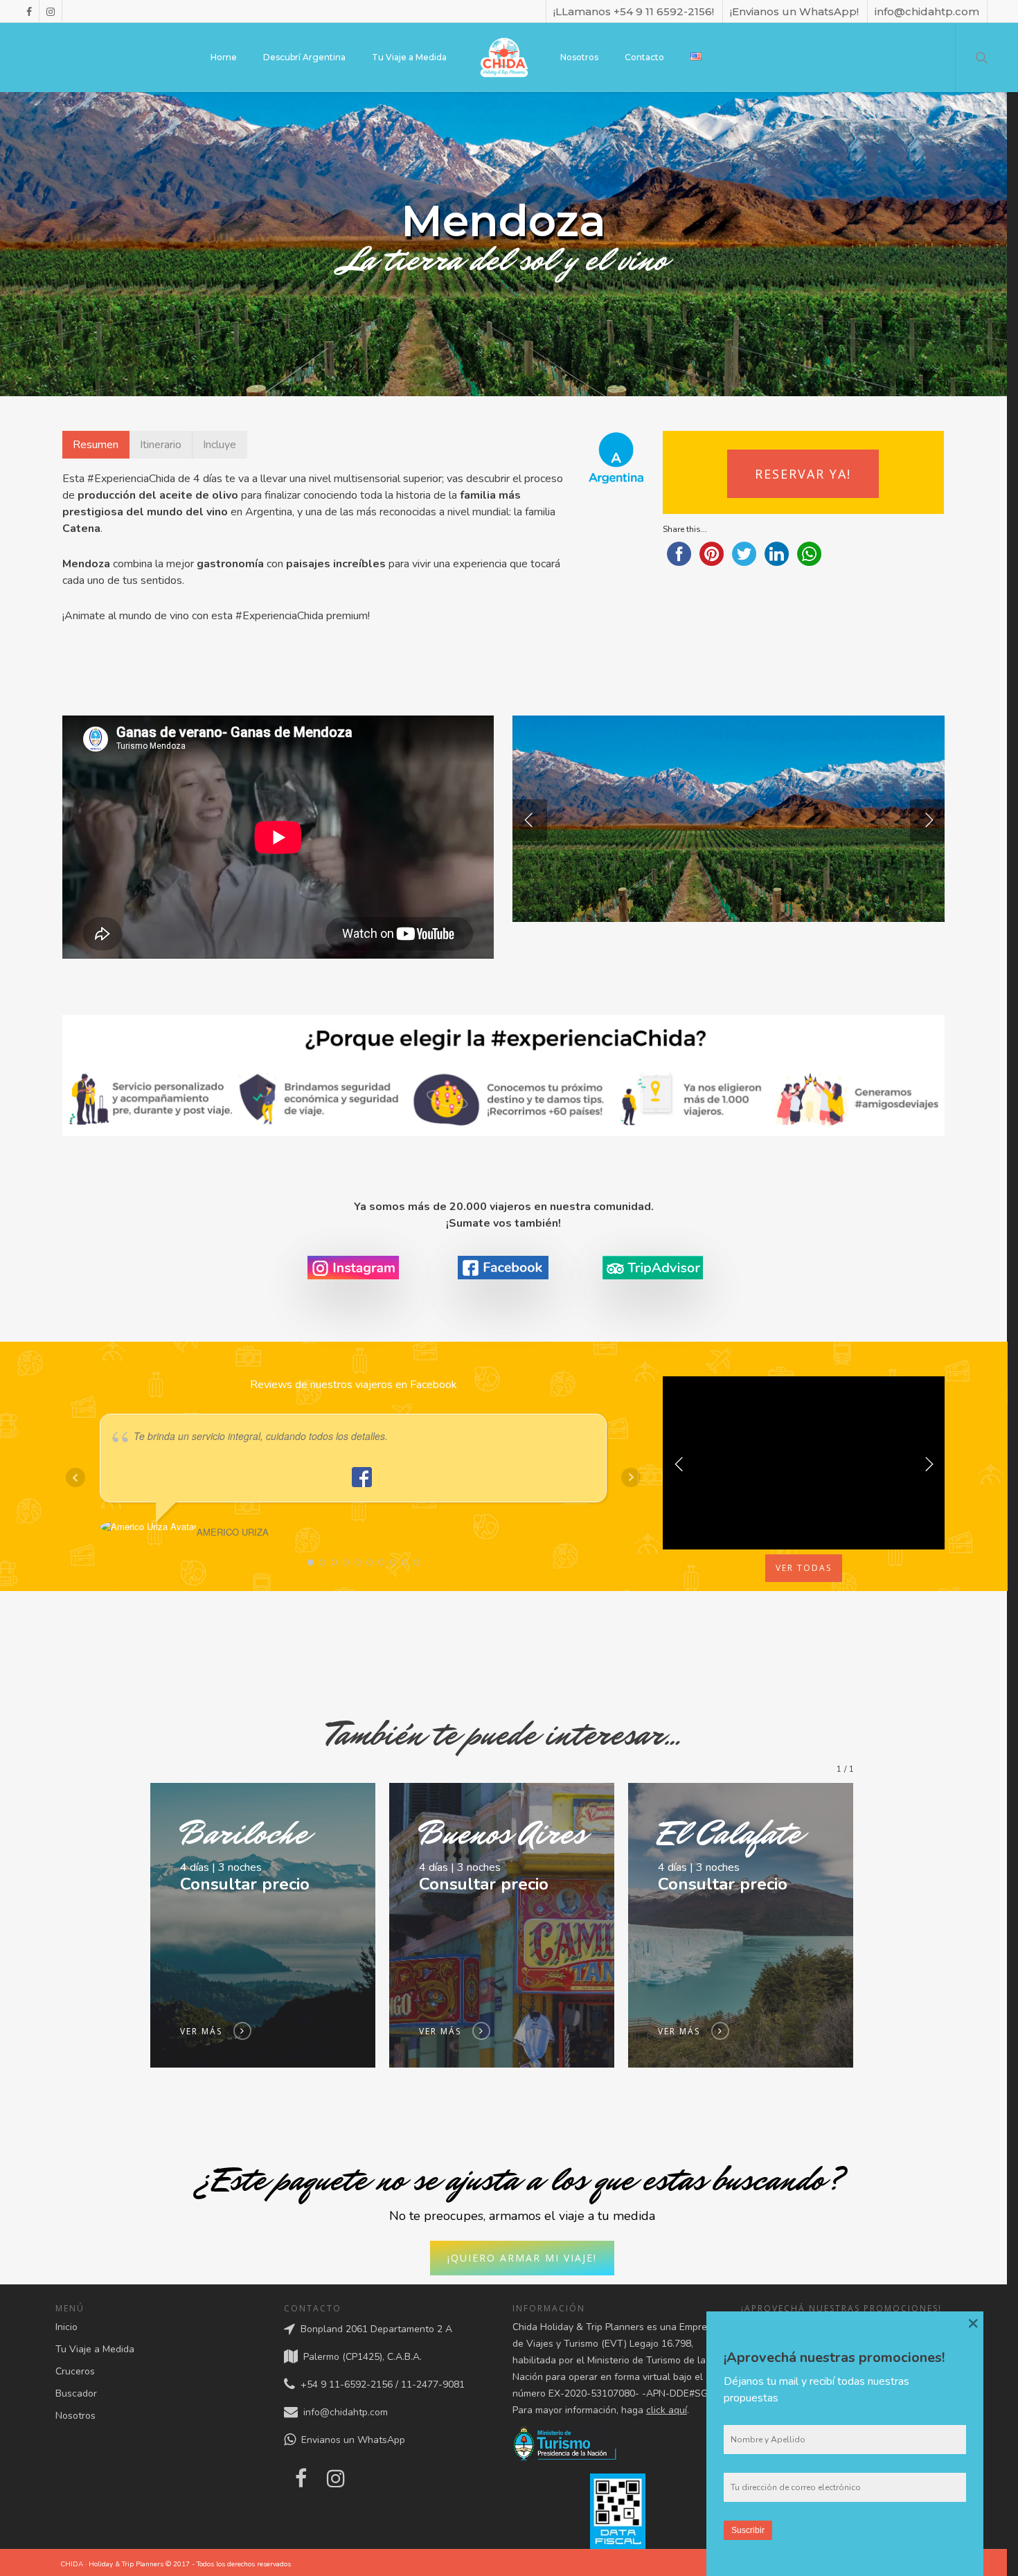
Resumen (96, 445)
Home (224, 57)
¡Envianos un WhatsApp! (794, 11)
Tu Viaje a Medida (409, 57)
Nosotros (579, 57)
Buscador (76, 2393)
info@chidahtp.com (927, 11)
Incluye (220, 445)
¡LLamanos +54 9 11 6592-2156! (634, 11)
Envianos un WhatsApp (350, 2441)
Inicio (66, 2327)
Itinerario (161, 445)
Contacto (644, 57)
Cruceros (75, 2371)
